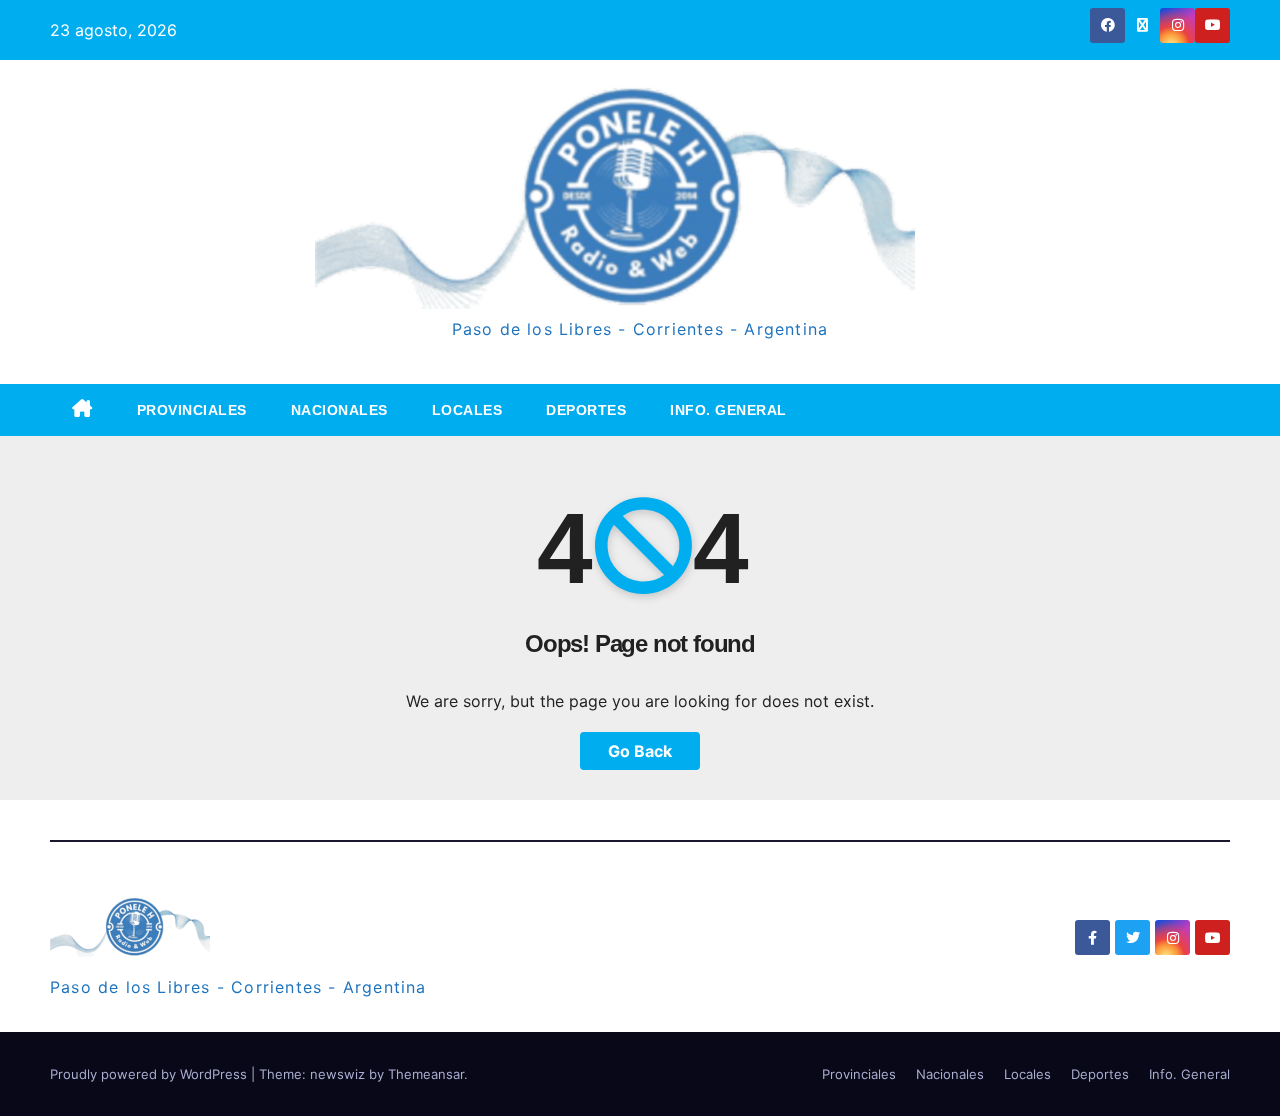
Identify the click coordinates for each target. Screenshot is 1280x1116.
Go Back (640, 751)
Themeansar (426, 1074)
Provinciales (192, 410)
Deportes (586, 410)
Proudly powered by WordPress (150, 1074)
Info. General (728, 410)
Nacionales (339, 410)
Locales (467, 410)
